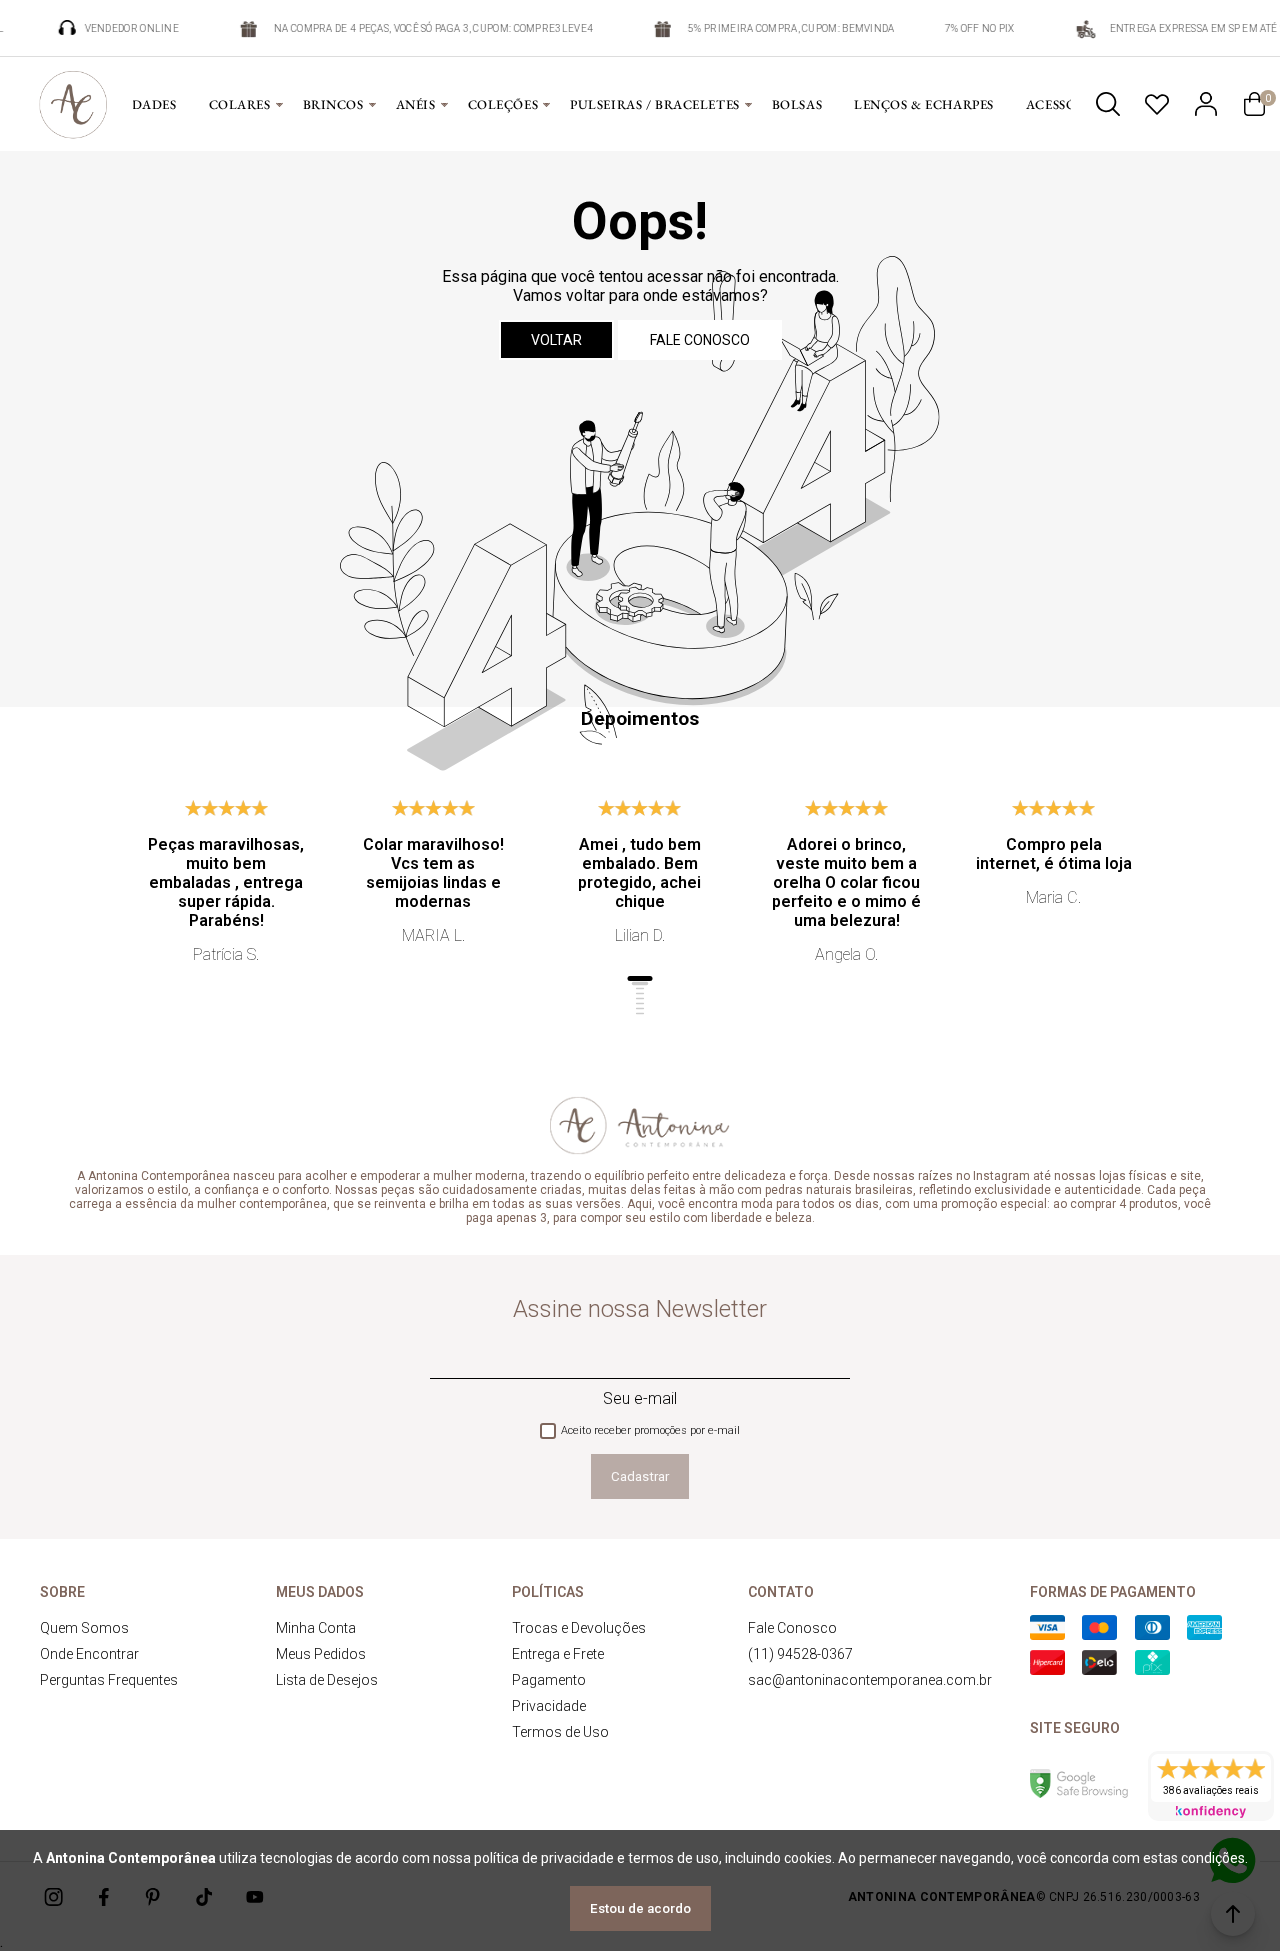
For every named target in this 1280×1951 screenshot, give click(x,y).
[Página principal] (73, 104)
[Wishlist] (1157, 104)
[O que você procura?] (1108, 104)
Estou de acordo (640, 1908)
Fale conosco (700, 340)
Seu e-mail (640, 1398)
